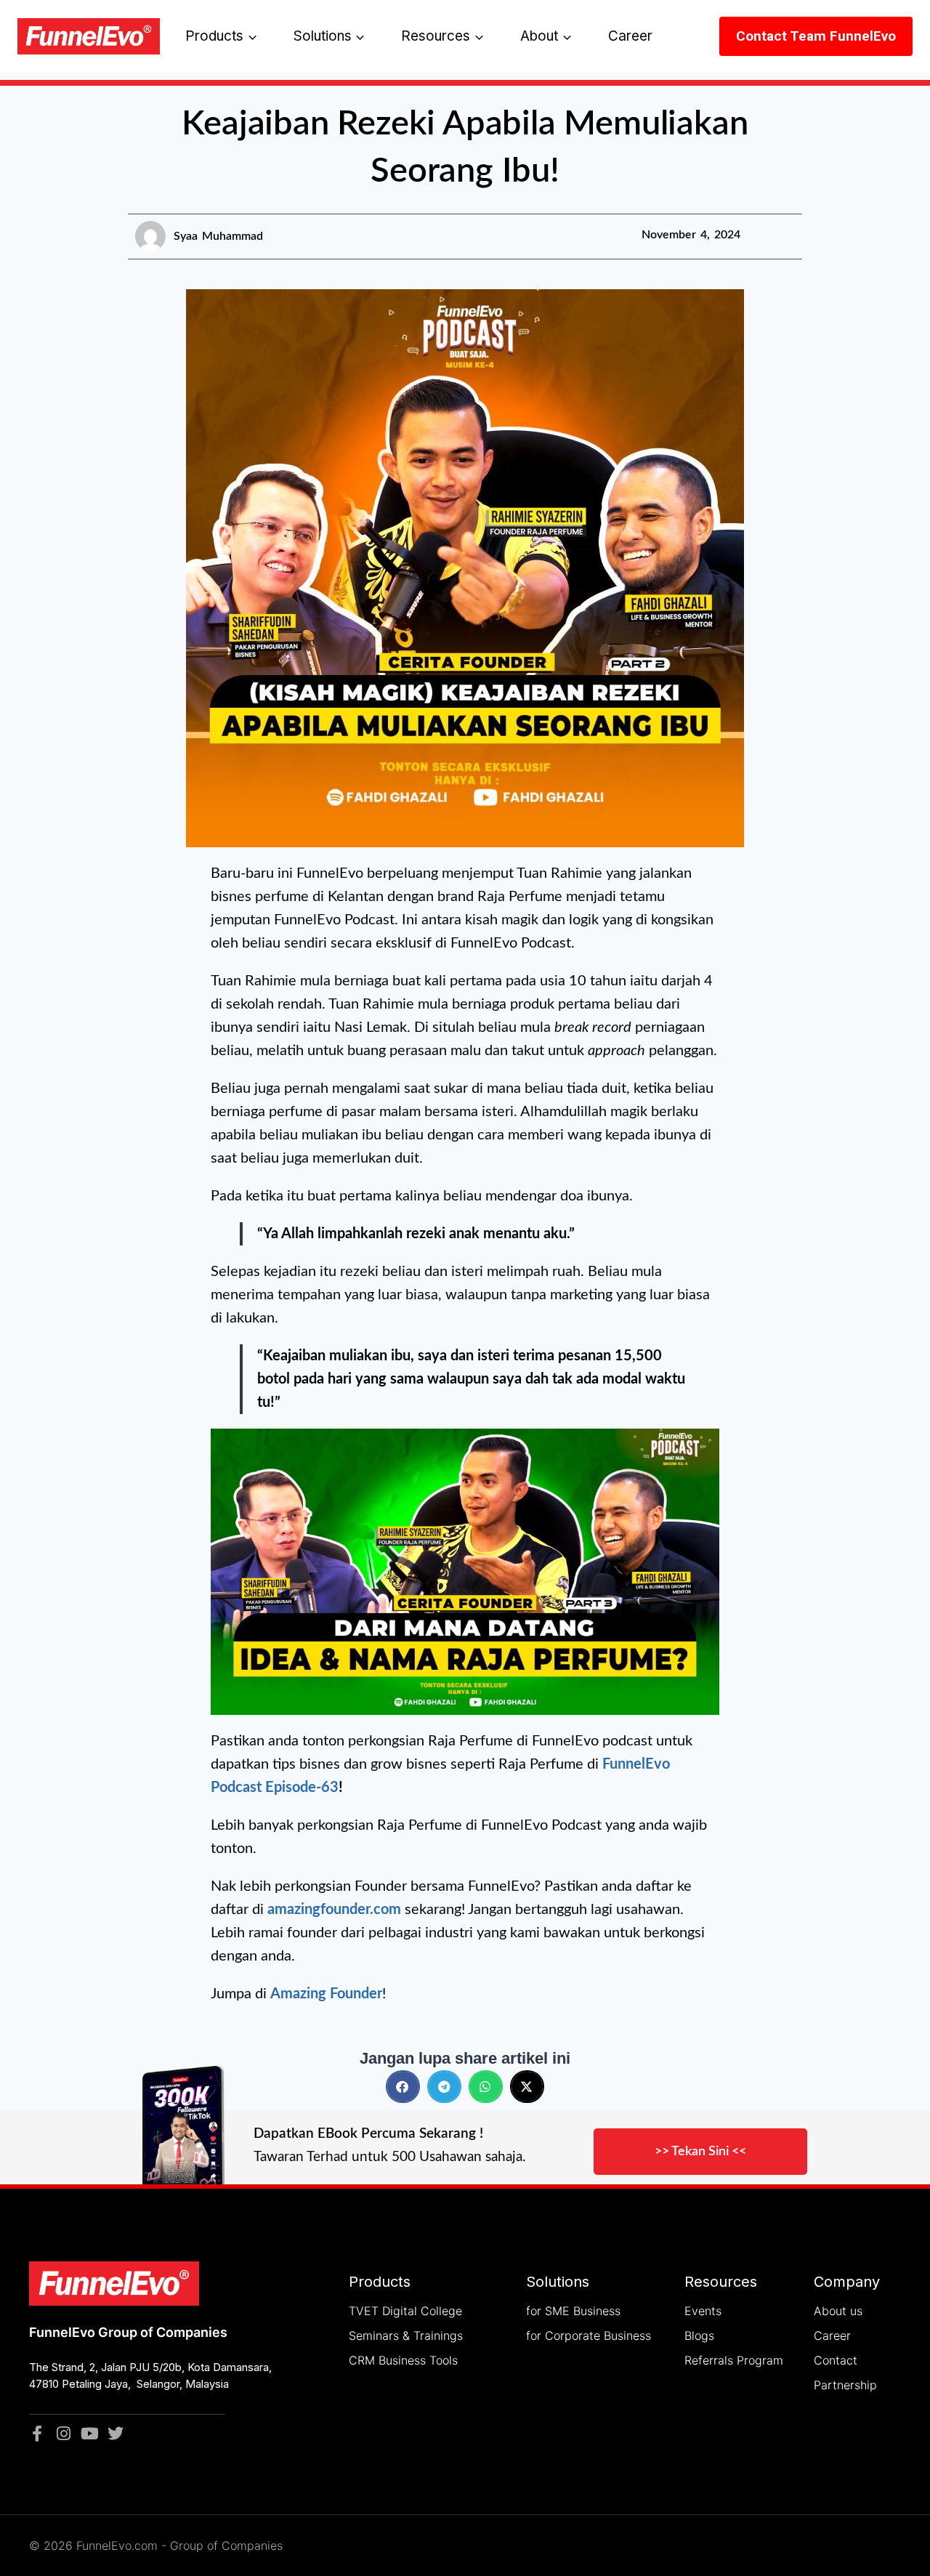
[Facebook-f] (37, 2434)
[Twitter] (116, 2434)
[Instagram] (63, 2434)
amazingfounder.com (334, 1910)
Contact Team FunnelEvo (816, 36)
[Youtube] (89, 2434)
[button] (403, 2087)
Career (630, 36)
